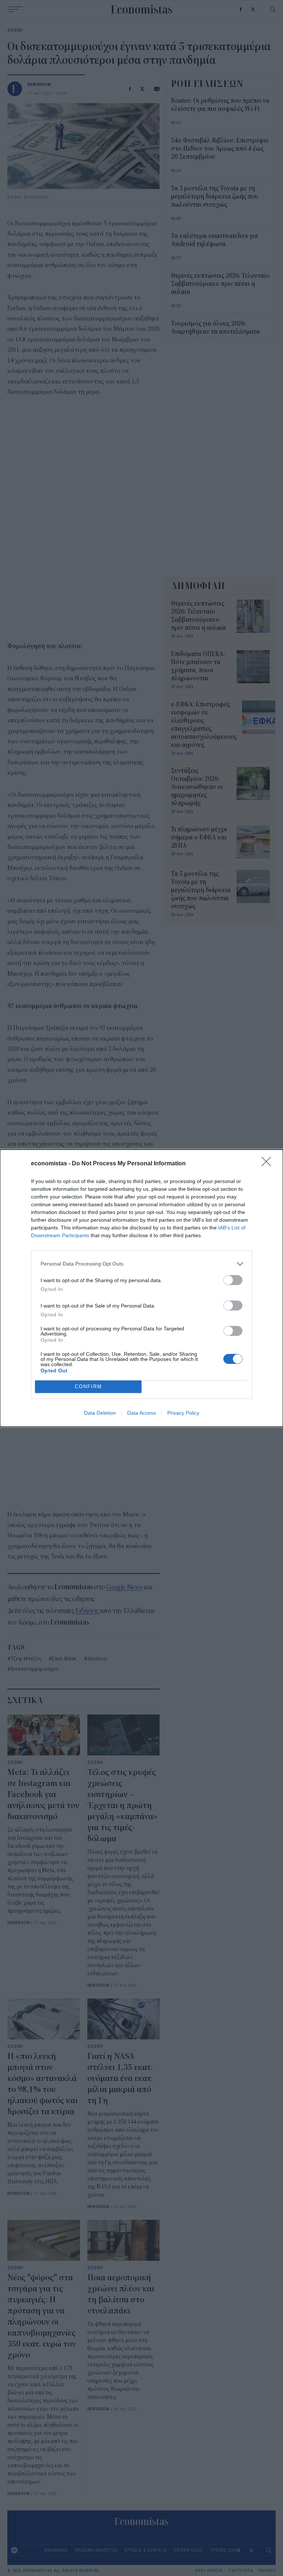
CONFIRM (88, 1387)
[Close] (269, 1164)
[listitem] (141, 1264)
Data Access (141, 1413)
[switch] (233, 1280)
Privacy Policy (183, 1413)
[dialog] (141, 1288)
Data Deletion (100, 1413)
